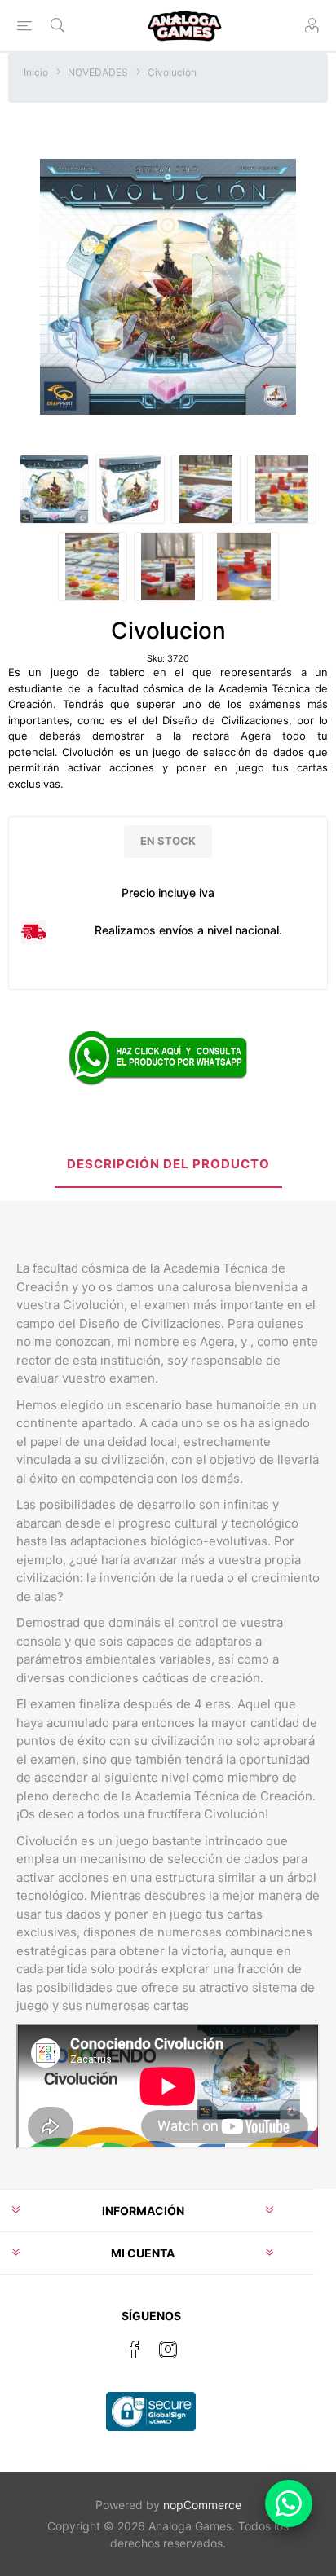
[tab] (168, 1165)
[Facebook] (135, 2350)
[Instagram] (168, 2350)
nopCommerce (202, 2505)
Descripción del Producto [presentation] (168, 1164)
